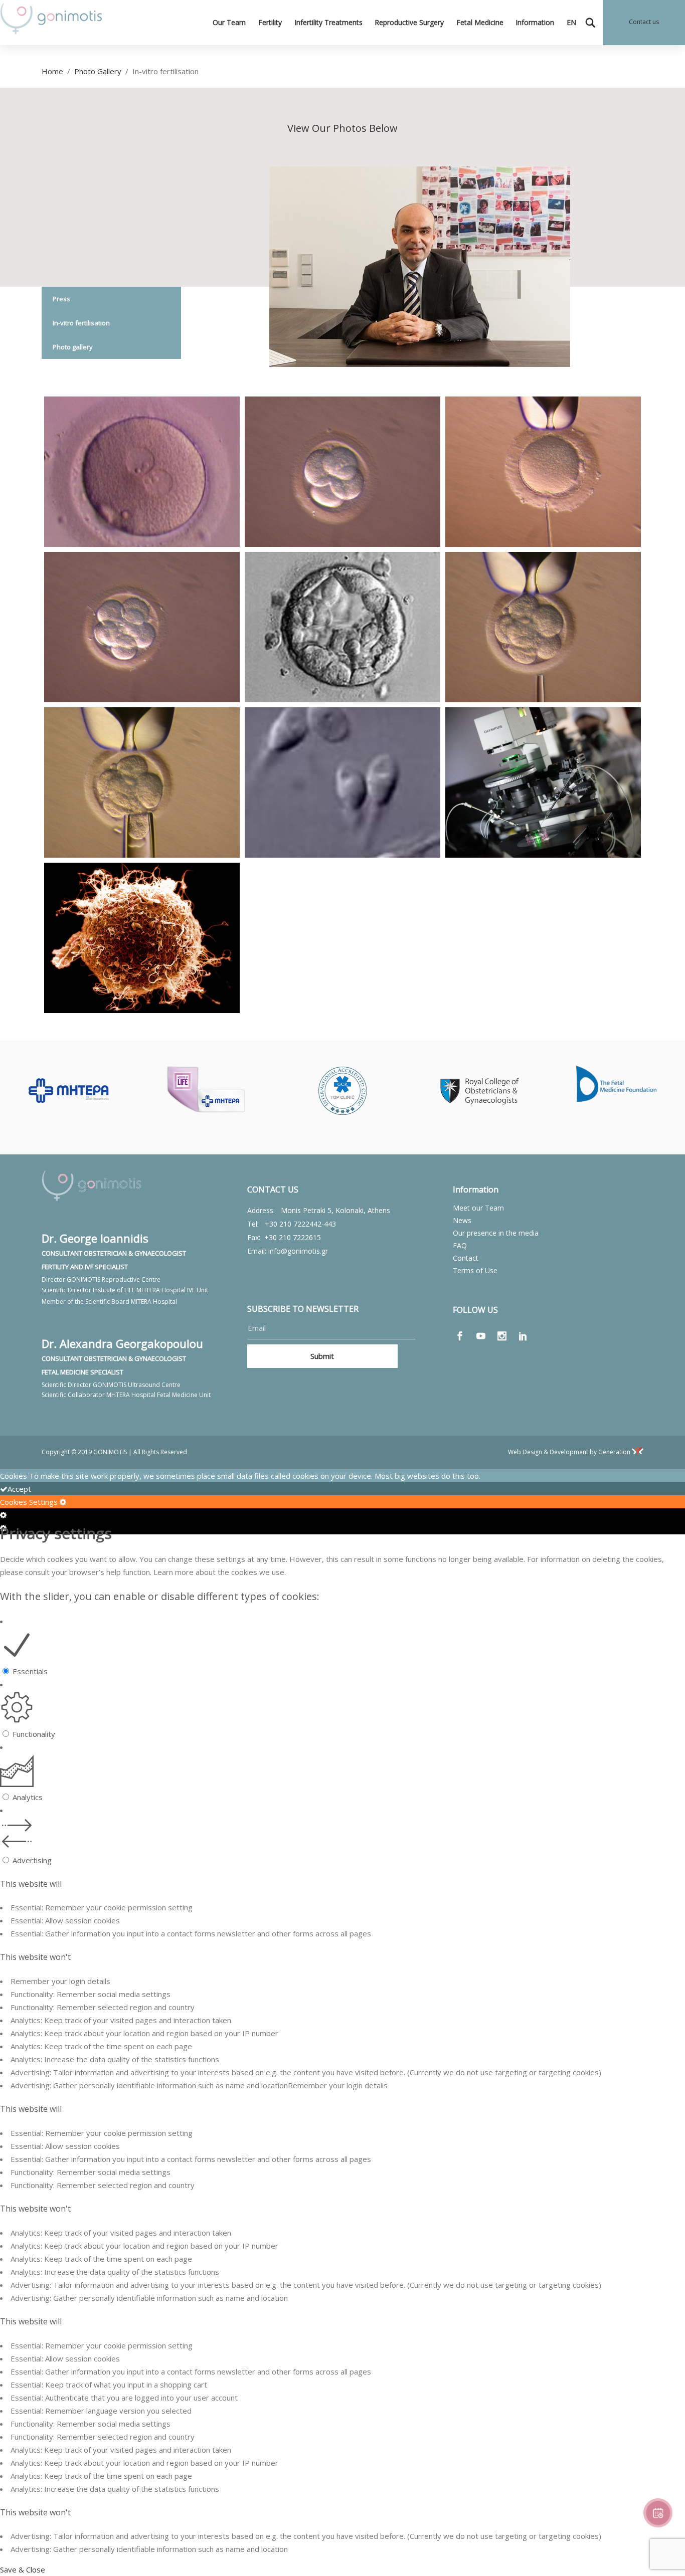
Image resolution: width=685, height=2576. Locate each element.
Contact (466, 1258)
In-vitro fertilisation (81, 323)
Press (61, 299)
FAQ (460, 1245)
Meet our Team (478, 1208)
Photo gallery (73, 347)
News (462, 1220)
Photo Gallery (98, 71)
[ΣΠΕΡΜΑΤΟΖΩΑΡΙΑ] (342, 784)
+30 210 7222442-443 (300, 1224)
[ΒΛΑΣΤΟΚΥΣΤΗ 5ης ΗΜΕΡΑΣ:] (342, 629)
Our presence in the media (496, 1233)
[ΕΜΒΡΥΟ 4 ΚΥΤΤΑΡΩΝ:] (342, 473)
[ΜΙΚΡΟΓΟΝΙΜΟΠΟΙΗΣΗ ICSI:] (543, 473)
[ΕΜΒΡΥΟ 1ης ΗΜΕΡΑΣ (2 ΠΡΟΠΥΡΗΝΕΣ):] (142, 473)
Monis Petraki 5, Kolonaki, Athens (335, 1210)
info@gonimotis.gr (298, 1251)
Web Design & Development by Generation (570, 1452)
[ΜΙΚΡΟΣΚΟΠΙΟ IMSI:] (543, 784)
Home (52, 71)
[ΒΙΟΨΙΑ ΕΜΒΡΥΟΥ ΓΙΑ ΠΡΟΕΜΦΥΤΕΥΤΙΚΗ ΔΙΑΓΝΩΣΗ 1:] (543, 629)
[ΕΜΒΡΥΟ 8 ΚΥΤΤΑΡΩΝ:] (142, 629)
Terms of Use (475, 1270)
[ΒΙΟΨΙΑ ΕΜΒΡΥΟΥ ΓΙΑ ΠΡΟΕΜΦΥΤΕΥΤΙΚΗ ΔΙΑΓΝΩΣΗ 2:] (142, 784)
